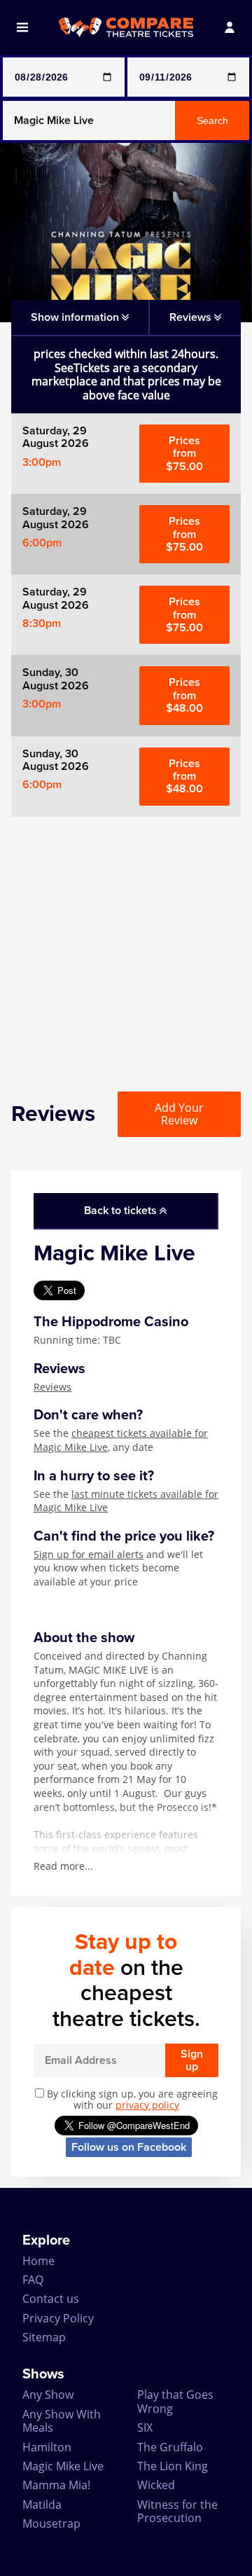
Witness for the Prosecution (177, 2511)
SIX (145, 2427)
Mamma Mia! (56, 2485)
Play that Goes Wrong (175, 2401)
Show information (76, 317)
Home (38, 2261)
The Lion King (173, 2466)
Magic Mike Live (63, 2466)
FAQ (33, 2280)
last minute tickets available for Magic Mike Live (126, 1501)
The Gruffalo (170, 2447)
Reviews (52, 1387)
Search (212, 120)
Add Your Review (179, 1114)
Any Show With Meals (62, 2421)
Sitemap (44, 2337)
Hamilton (47, 2447)
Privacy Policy (58, 2318)
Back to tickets (122, 1211)
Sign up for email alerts (89, 1554)
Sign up (192, 2060)
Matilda (42, 2505)
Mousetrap (51, 2523)
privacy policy (147, 2105)
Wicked (156, 2485)
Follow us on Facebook (129, 2147)
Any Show (48, 2395)
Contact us (51, 2299)
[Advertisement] (126, 943)
